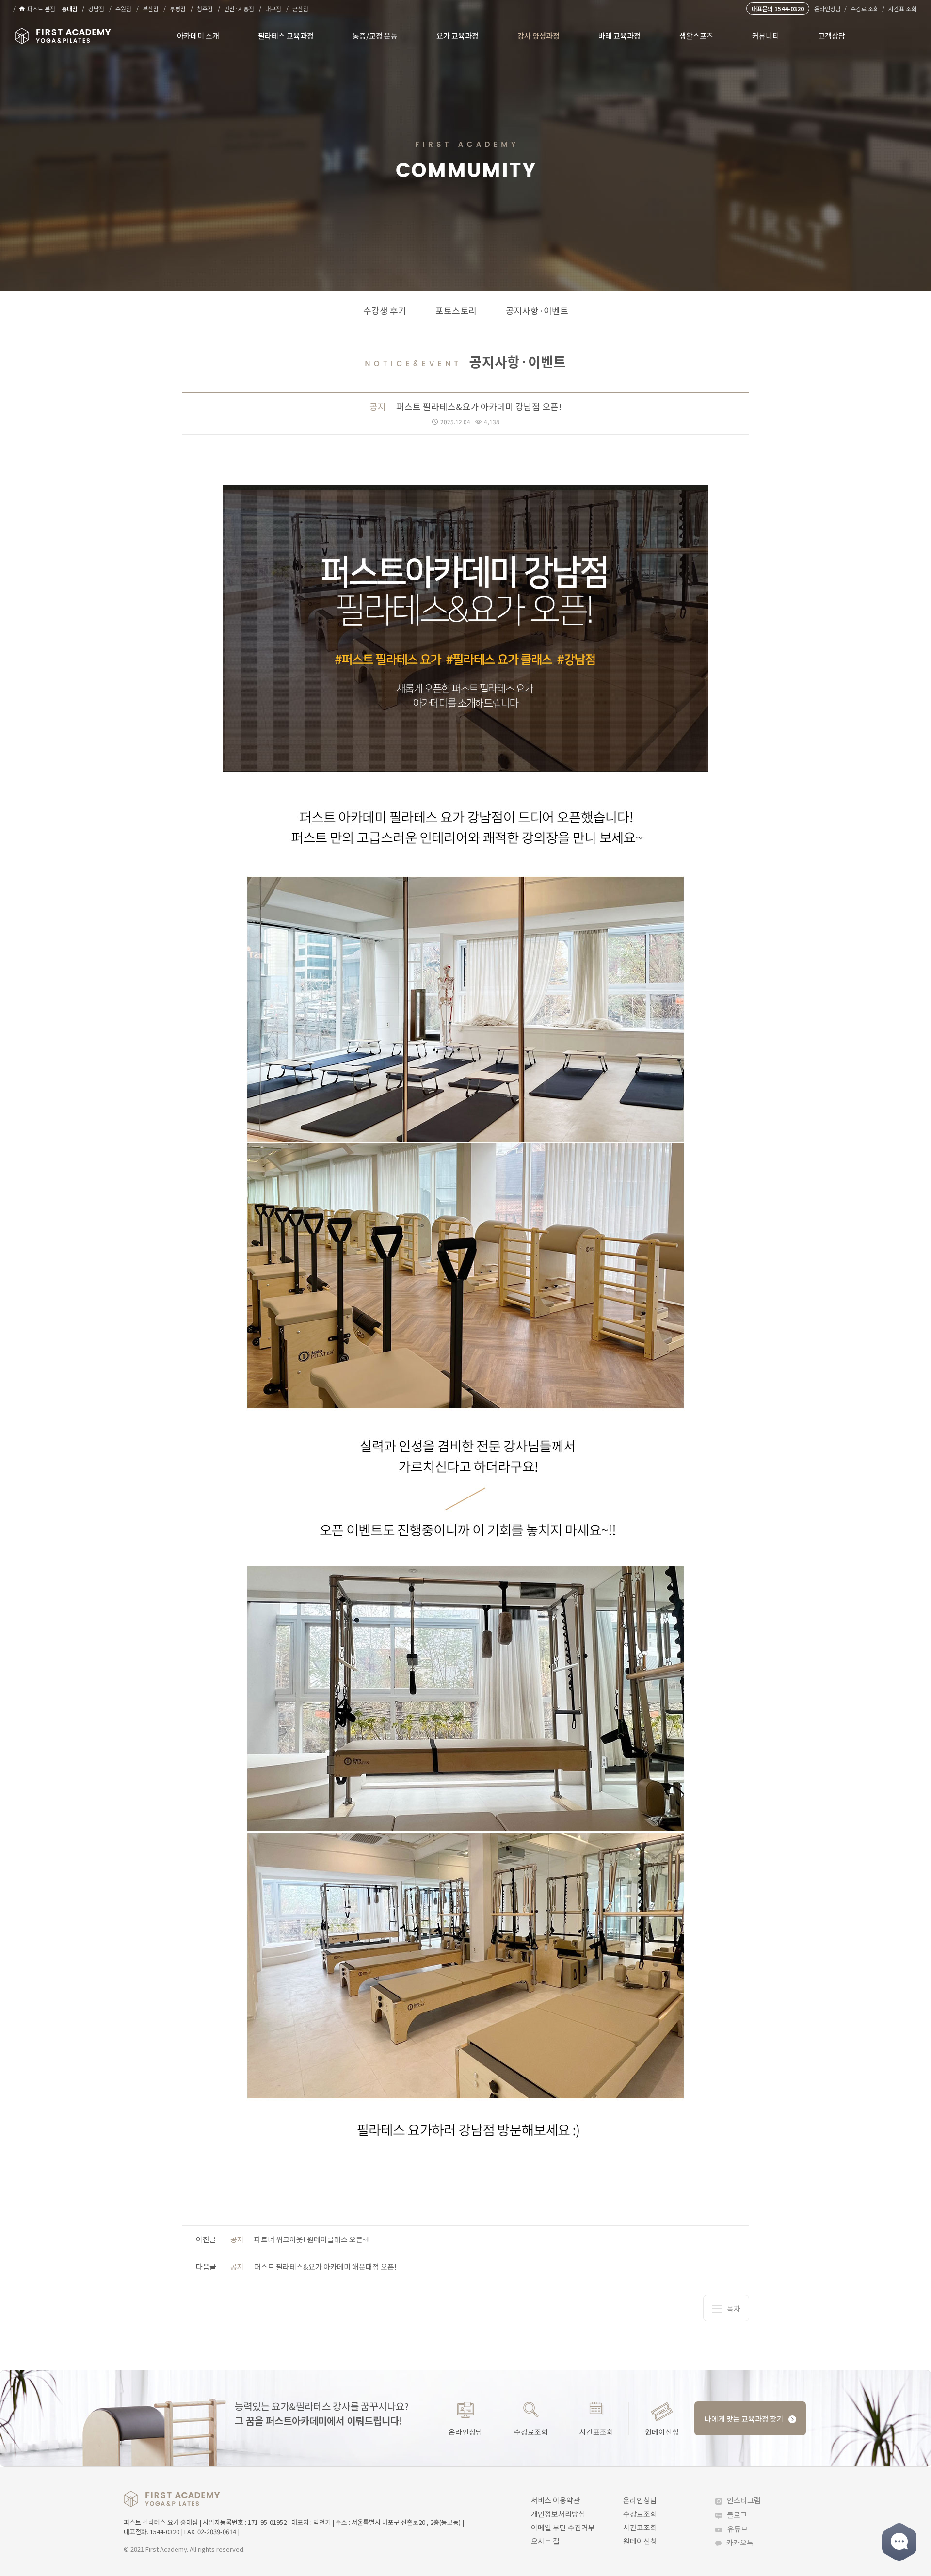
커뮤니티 (766, 36)
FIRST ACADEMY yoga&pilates (172, 2499)
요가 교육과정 (457, 36)
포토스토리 (456, 310)
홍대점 (70, 8)
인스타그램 (744, 2500)
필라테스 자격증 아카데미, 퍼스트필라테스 (63, 36)
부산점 (151, 8)
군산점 (300, 8)
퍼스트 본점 (41, 8)
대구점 (273, 8)
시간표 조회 (902, 8)
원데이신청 (662, 2431)
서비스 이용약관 (555, 2500)
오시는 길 (545, 2541)
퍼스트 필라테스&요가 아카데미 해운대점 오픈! (313, 2266)
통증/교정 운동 (375, 36)
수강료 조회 (865, 8)
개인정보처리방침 (558, 2514)
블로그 (737, 2515)
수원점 (123, 8)
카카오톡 (740, 2542)
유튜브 (738, 2529)
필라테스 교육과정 (286, 36)
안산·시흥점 (239, 8)
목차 (734, 2309)
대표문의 (778, 8)
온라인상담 (827, 8)
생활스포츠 (696, 36)
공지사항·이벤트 (537, 310)
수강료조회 (531, 2431)
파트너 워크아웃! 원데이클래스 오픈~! (300, 2239)
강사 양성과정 (538, 36)
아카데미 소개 (198, 36)
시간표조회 (596, 2431)
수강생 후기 (385, 310)
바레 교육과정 (619, 36)
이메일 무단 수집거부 (563, 2527)
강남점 (96, 8)
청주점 (205, 8)
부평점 (178, 8)
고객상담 (832, 36)
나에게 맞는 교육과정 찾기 (744, 2419)
